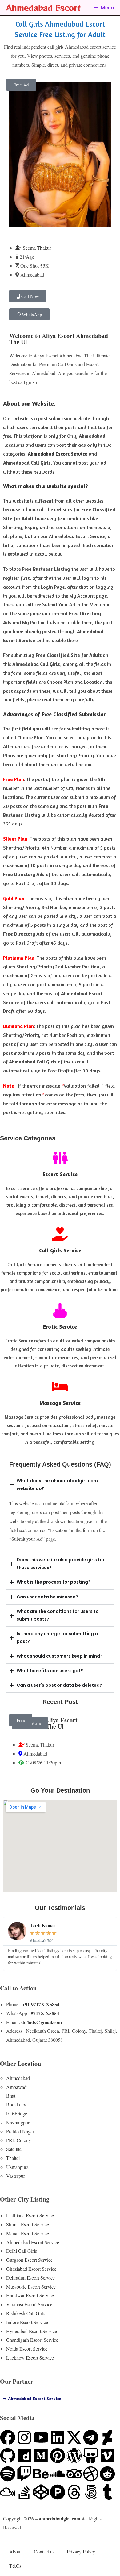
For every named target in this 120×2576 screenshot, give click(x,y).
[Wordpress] (74, 2456)
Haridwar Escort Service (30, 2295)
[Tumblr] (107, 2492)
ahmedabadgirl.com (60, 2518)
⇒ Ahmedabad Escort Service (32, 2398)
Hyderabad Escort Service (32, 2331)
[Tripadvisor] (74, 2474)
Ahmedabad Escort (43, 8)
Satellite (14, 2149)
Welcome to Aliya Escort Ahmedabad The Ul (59, 339)
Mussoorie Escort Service (31, 2287)
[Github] (8, 2456)
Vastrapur (16, 2176)
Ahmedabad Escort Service (33, 2242)
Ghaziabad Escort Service (31, 2269)
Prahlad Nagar (20, 2131)
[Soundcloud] (58, 2474)
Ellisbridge (17, 2113)
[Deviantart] (107, 2437)
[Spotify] (8, 2474)
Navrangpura (19, 2122)
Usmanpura (17, 2167)
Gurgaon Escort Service (29, 2260)
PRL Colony (19, 2140)
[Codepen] (41, 2492)
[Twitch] (24, 2474)
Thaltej (13, 2158)
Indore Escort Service (27, 2322)
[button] (21, 85)
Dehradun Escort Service (30, 2278)
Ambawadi (17, 2087)
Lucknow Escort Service (30, 2358)
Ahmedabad (18, 2078)
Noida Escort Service (27, 2349)
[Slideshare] (91, 2456)
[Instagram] (24, 2437)
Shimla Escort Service (28, 2224)
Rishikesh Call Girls (26, 2313)
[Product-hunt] (58, 2492)
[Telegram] (91, 2437)
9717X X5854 (45, 2013)
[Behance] (41, 2474)
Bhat (11, 2096)
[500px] (91, 2492)
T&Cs (15, 2566)
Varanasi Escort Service (29, 2304)
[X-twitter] (74, 2437)
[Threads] (74, 2492)
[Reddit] (107, 2474)
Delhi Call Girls (22, 2251)
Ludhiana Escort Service (30, 2215)
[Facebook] (8, 2437)
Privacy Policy (81, 2551)
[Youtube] (41, 2437)
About (15, 2551)
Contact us (44, 2551)
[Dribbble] (91, 2474)
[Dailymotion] (24, 2456)
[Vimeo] (107, 2456)
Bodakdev (16, 2104)
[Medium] (41, 2456)
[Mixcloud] (8, 2492)
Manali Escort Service (28, 2233)
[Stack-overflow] (24, 2492)
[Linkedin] (58, 2437)
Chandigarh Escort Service (32, 2340)
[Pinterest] (58, 2456)
